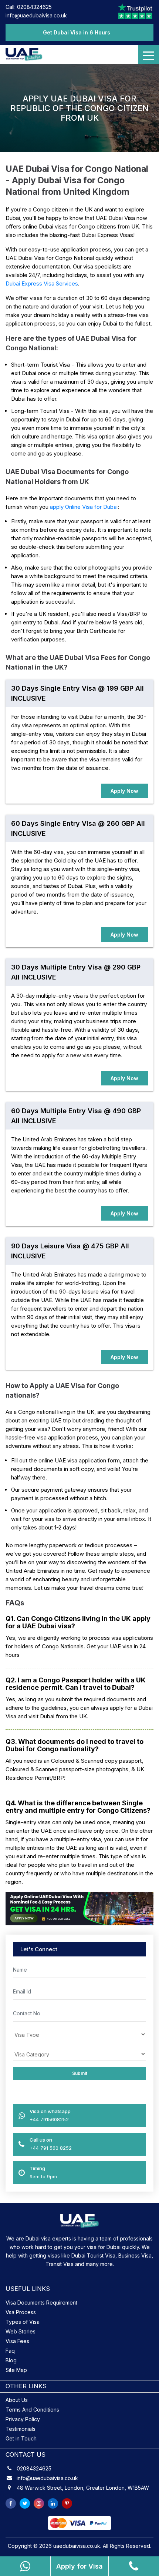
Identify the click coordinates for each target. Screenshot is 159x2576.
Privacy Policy (23, 2419)
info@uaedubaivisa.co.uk (36, 15)
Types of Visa (23, 2322)
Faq (10, 2351)
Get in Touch (21, 2438)
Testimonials (21, 2429)
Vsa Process (21, 2312)
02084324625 (34, 2469)
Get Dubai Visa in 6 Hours (77, 32)
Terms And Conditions (32, 2410)
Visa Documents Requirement (41, 2303)
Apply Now (124, 791)
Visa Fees (17, 2341)
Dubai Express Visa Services (42, 283)
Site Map (16, 2370)
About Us (17, 2400)
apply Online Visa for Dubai (84, 507)
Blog (11, 2360)
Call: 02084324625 (29, 7)
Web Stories (21, 2331)
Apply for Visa (79, 2566)
